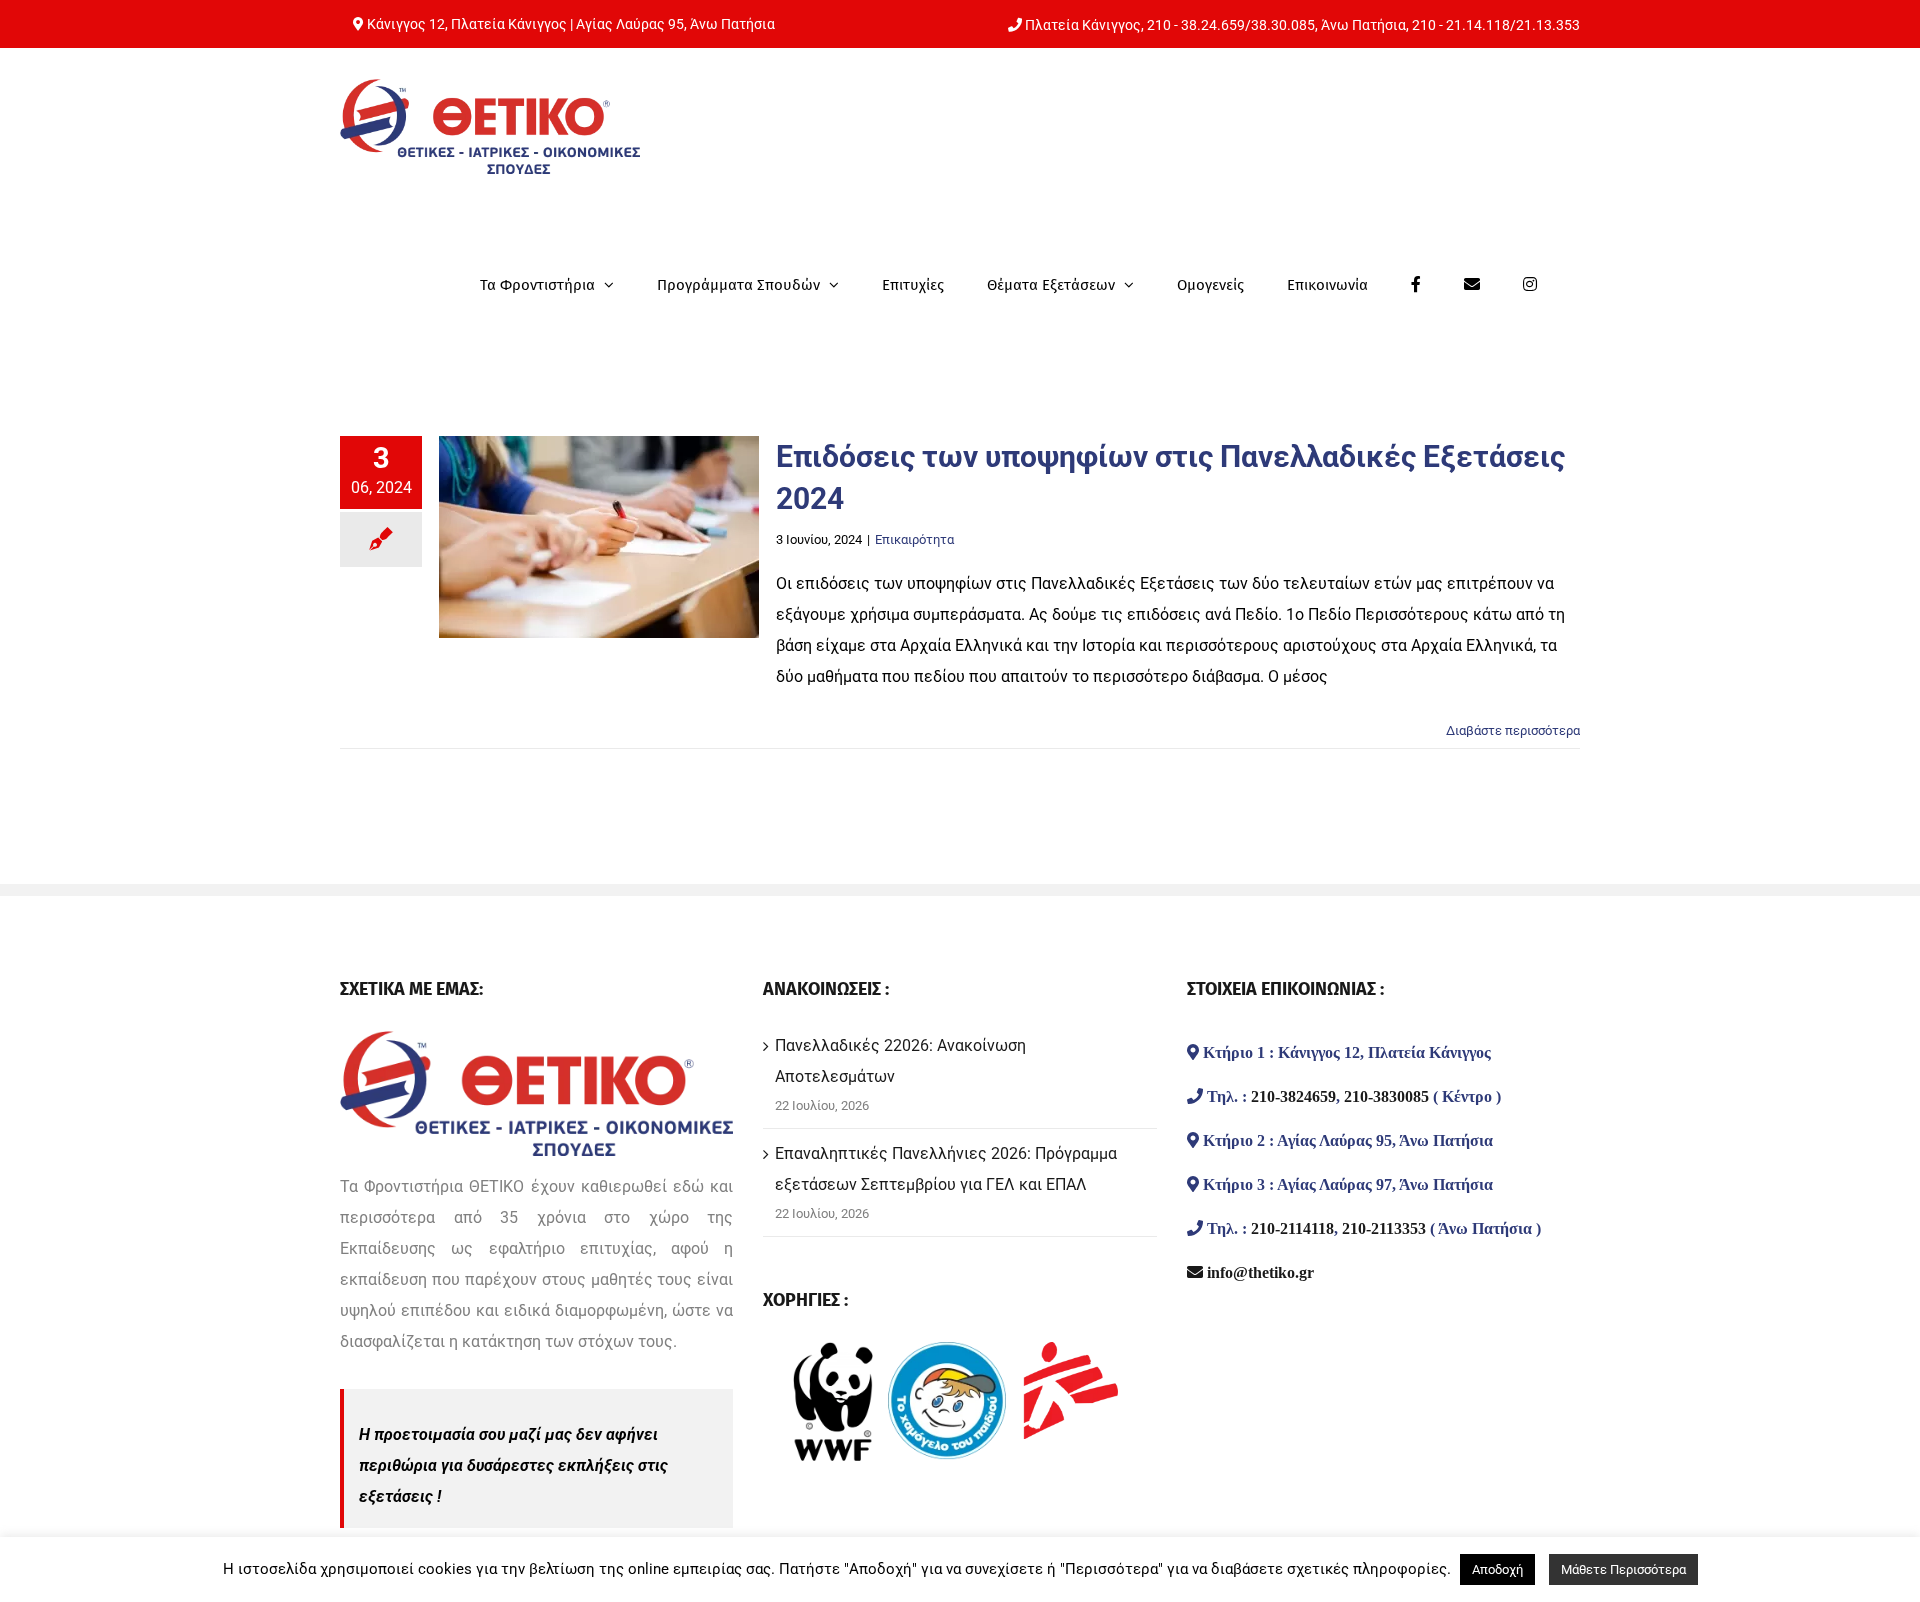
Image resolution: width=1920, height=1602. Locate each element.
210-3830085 (1386, 1096)
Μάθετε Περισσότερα (1623, 1569)
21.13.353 (1548, 25)
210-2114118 (1292, 1228)
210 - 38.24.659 (1196, 25)
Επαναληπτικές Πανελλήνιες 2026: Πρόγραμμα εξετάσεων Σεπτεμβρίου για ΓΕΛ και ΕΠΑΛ (946, 1169)
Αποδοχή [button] (1497, 1569)
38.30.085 (1283, 25)
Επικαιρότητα (914, 539)
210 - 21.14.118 (1461, 25)
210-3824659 (1293, 1096)
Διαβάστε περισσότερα (1513, 730)
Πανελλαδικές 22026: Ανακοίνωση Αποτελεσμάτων (900, 1061)
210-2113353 (1384, 1228)
